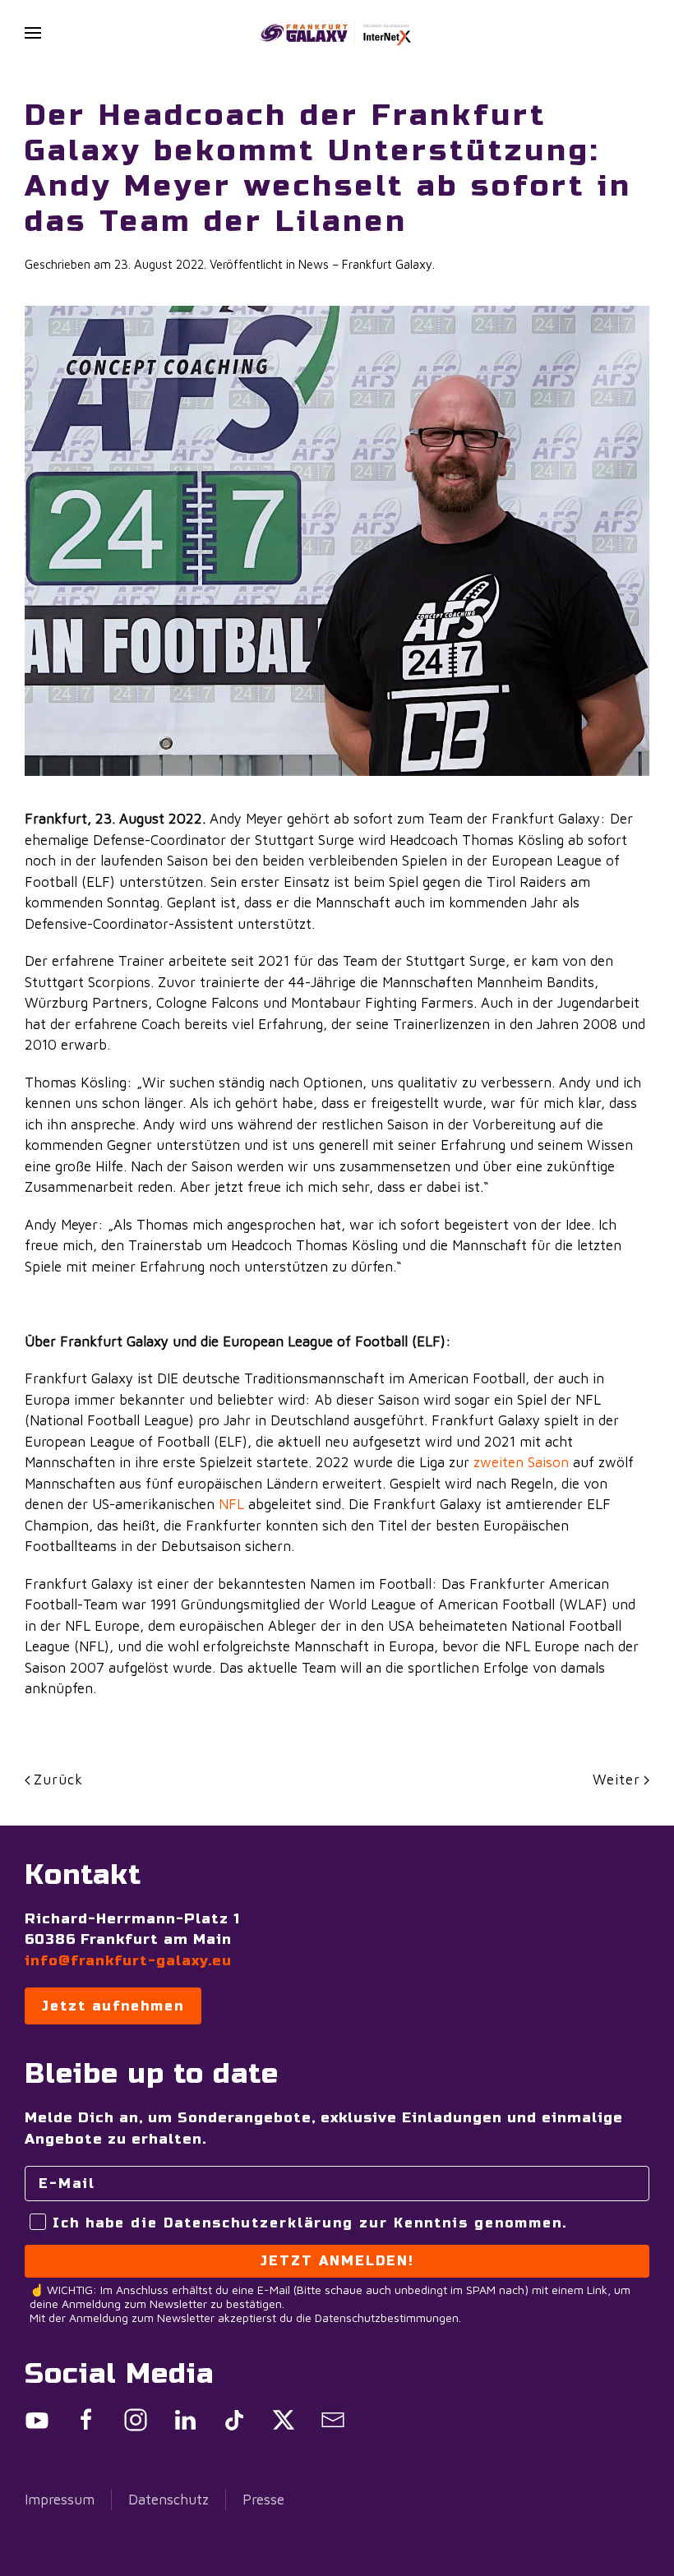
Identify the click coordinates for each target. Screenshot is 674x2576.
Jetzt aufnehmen (113, 2006)
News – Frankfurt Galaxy (365, 264)
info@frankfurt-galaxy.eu (128, 1961)
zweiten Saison (521, 1462)
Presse (263, 2500)
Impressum (60, 2500)
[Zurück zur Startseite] (337, 33)
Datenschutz (168, 2500)
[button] (33, 33)
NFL (231, 1504)
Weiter (616, 1780)
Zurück (58, 1780)
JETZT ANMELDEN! (337, 2261)
